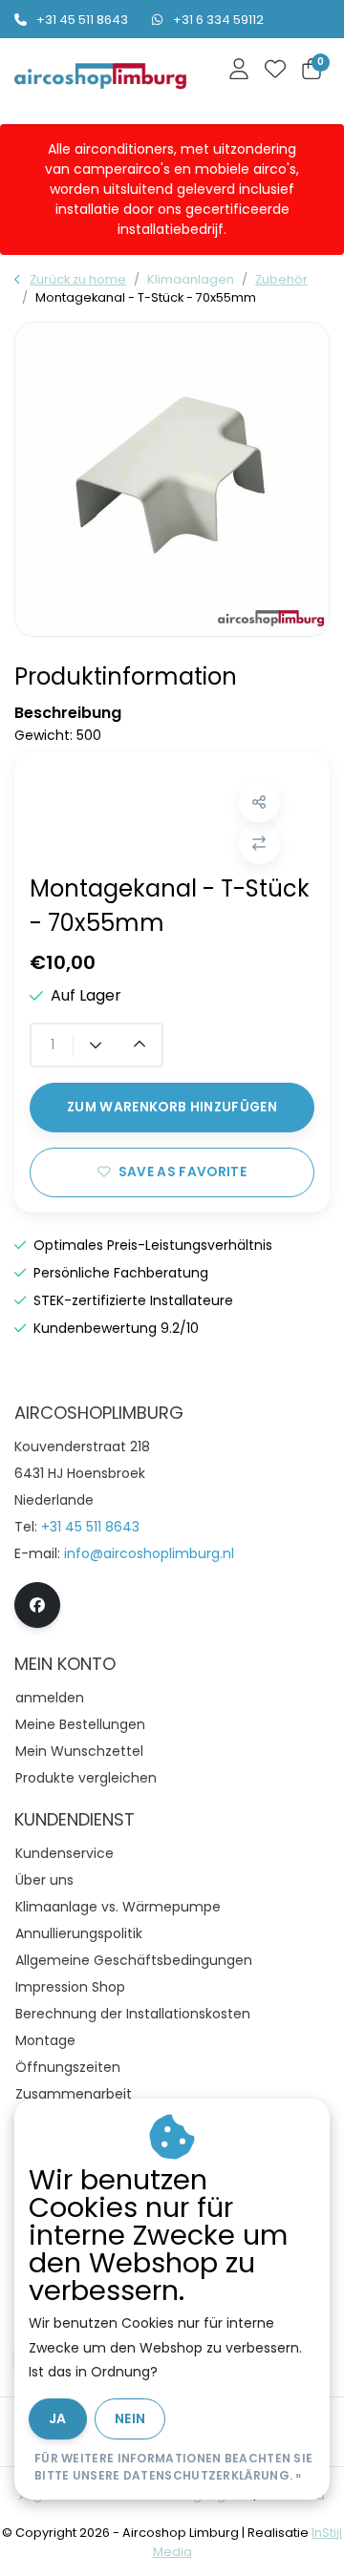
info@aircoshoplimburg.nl (149, 1553)
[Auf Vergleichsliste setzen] (259, 844)
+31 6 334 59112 (218, 20)
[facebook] (37, 1605)
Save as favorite (183, 1172)
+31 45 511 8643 (82, 20)
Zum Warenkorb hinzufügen (172, 1107)
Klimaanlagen (191, 279)
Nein (130, 2418)
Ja (58, 2418)
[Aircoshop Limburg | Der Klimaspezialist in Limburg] (100, 77)
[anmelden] (239, 71)
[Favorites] (275, 71)
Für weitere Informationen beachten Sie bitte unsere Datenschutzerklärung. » (173, 2467)
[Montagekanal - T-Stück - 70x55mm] (172, 479)
